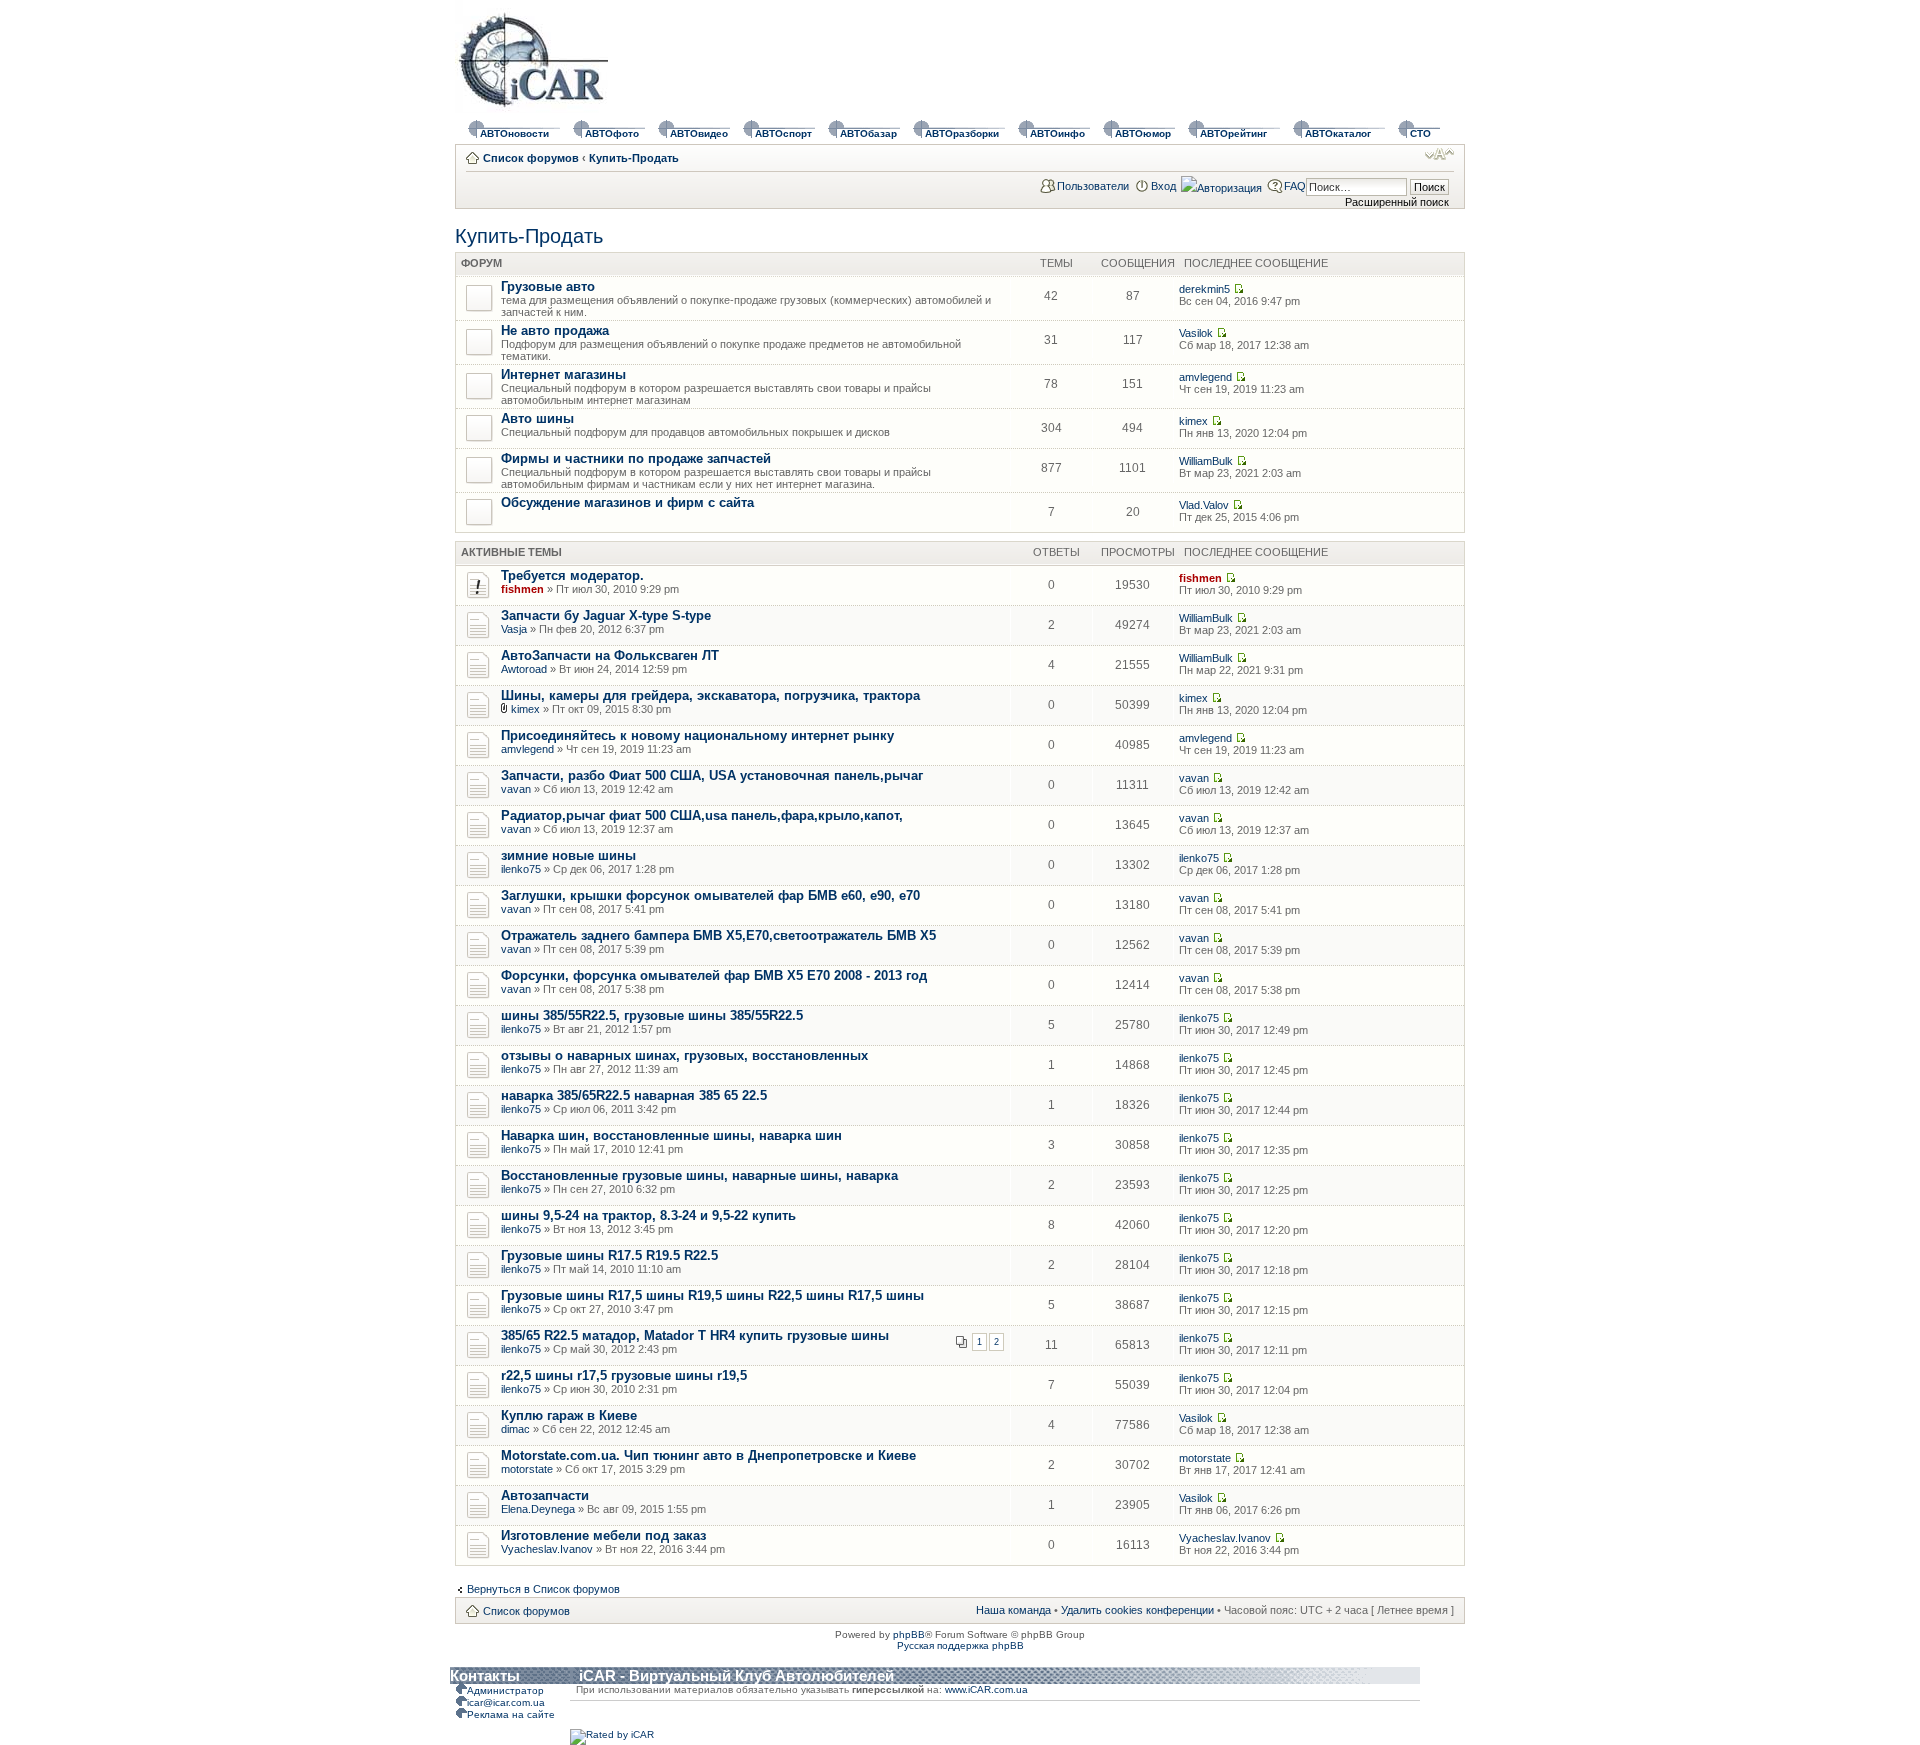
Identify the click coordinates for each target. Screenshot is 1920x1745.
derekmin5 (1204, 289)
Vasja (514, 629)
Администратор (505, 1690)
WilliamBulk (1206, 461)
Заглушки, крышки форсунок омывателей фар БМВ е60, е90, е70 (710, 895)
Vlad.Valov (1204, 505)
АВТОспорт (783, 133)
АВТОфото (612, 133)
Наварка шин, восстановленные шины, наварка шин (671, 1135)
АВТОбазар (868, 133)
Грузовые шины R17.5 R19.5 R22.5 (609, 1255)
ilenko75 (521, 869)
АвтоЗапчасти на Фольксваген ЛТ (610, 655)
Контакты (485, 1675)
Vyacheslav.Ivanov (547, 1549)
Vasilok (1196, 333)
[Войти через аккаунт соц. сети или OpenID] (1221, 185)
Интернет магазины (563, 374)
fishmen (522, 589)
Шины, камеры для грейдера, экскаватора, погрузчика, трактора (710, 695)
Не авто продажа (555, 330)
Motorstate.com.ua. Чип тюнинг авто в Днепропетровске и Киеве (708, 1455)
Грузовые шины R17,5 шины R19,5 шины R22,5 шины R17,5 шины (712, 1295)
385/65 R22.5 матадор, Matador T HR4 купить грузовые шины (695, 1335)
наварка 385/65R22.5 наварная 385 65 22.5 (634, 1095)
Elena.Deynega (538, 1509)
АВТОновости (514, 133)
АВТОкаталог (1338, 133)
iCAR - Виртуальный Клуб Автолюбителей (736, 1675)
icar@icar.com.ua (506, 1702)
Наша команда (1013, 1610)
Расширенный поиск (1397, 202)
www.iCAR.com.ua (986, 1689)
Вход (1163, 186)
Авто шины (537, 418)
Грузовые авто (548, 286)
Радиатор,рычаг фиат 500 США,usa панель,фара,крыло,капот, (702, 815)
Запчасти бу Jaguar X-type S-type (606, 615)
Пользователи (1093, 186)
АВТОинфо (1057, 133)
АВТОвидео (699, 133)
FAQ (1295, 186)
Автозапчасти (545, 1495)
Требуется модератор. (572, 575)
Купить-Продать (634, 158)
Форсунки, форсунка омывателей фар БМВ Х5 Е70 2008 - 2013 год (714, 975)
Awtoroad (524, 669)
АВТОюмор (1143, 133)
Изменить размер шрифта (1439, 154)
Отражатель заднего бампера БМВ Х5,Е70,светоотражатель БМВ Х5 (718, 935)
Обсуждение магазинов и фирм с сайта (627, 502)
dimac (515, 1429)
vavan (516, 789)
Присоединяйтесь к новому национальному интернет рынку (697, 735)
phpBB (909, 1634)
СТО (1420, 133)
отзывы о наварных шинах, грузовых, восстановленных (684, 1055)
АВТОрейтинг (1233, 133)
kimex (1193, 421)
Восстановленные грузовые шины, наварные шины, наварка (699, 1175)
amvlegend (1205, 377)
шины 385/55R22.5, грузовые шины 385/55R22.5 (652, 1015)
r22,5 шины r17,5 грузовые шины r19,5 (624, 1375)
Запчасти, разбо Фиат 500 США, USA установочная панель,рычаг (712, 775)
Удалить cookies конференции (1137, 1610)
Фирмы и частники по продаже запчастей (636, 458)
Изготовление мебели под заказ (603, 1535)
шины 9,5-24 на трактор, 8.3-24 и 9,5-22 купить (648, 1215)
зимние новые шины (568, 855)
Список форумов (531, 158)
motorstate (527, 1469)
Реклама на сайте (511, 1714)
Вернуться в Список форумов (543, 1589)
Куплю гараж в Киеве (569, 1415)
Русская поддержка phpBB (960, 1645)
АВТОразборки (962, 133)
